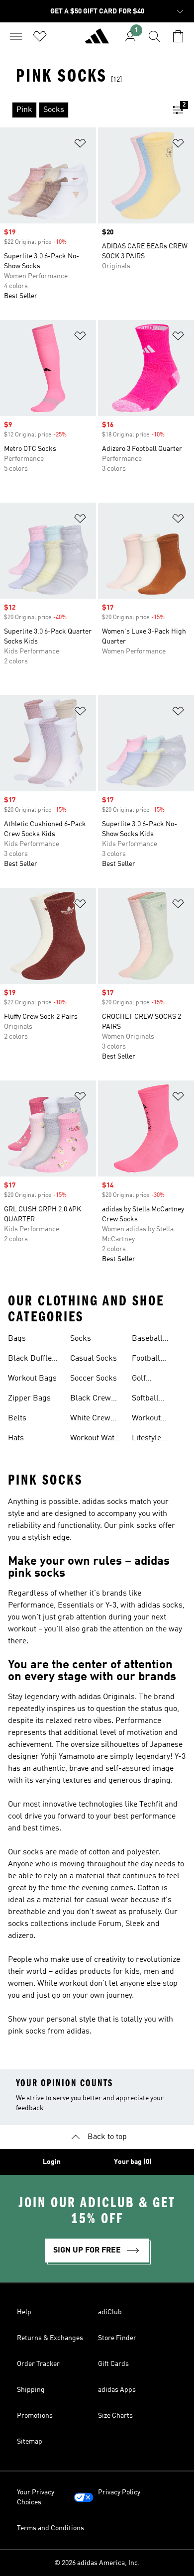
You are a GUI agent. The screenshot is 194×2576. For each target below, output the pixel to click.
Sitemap (30, 2442)
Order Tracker (38, 2364)
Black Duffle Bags (30, 1360)
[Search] (154, 36)
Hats (16, 1438)
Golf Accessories (153, 1380)
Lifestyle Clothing (146, 1439)
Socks (81, 1339)
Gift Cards (113, 2364)
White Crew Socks (90, 1419)
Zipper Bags (29, 1398)
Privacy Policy (119, 2492)
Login (52, 2162)
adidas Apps (117, 2390)
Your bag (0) (133, 2162)
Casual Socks (94, 1359)
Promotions (35, 2416)
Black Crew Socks (91, 1399)
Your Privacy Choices (36, 2497)
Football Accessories (153, 1360)
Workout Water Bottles (96, 1439)
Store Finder (117, 2338)
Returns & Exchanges (50, 2338)
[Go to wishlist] (40, 36)
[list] (81, 110)
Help (24, 2312)
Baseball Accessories (153, 1340)
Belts (17, 1418)
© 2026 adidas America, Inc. (97, 2563)
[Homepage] (97, 40)
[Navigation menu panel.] (16, 36)
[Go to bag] (178, 36)
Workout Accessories (153, 1419)
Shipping (31, 2390)
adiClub (110, 2312)
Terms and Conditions (50, 2528)
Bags (17, 1339)
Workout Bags (32, 1379)
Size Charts (115, 2416)
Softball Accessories (153, 1399)
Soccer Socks (94, 1379)
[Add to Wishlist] (80, 145)
